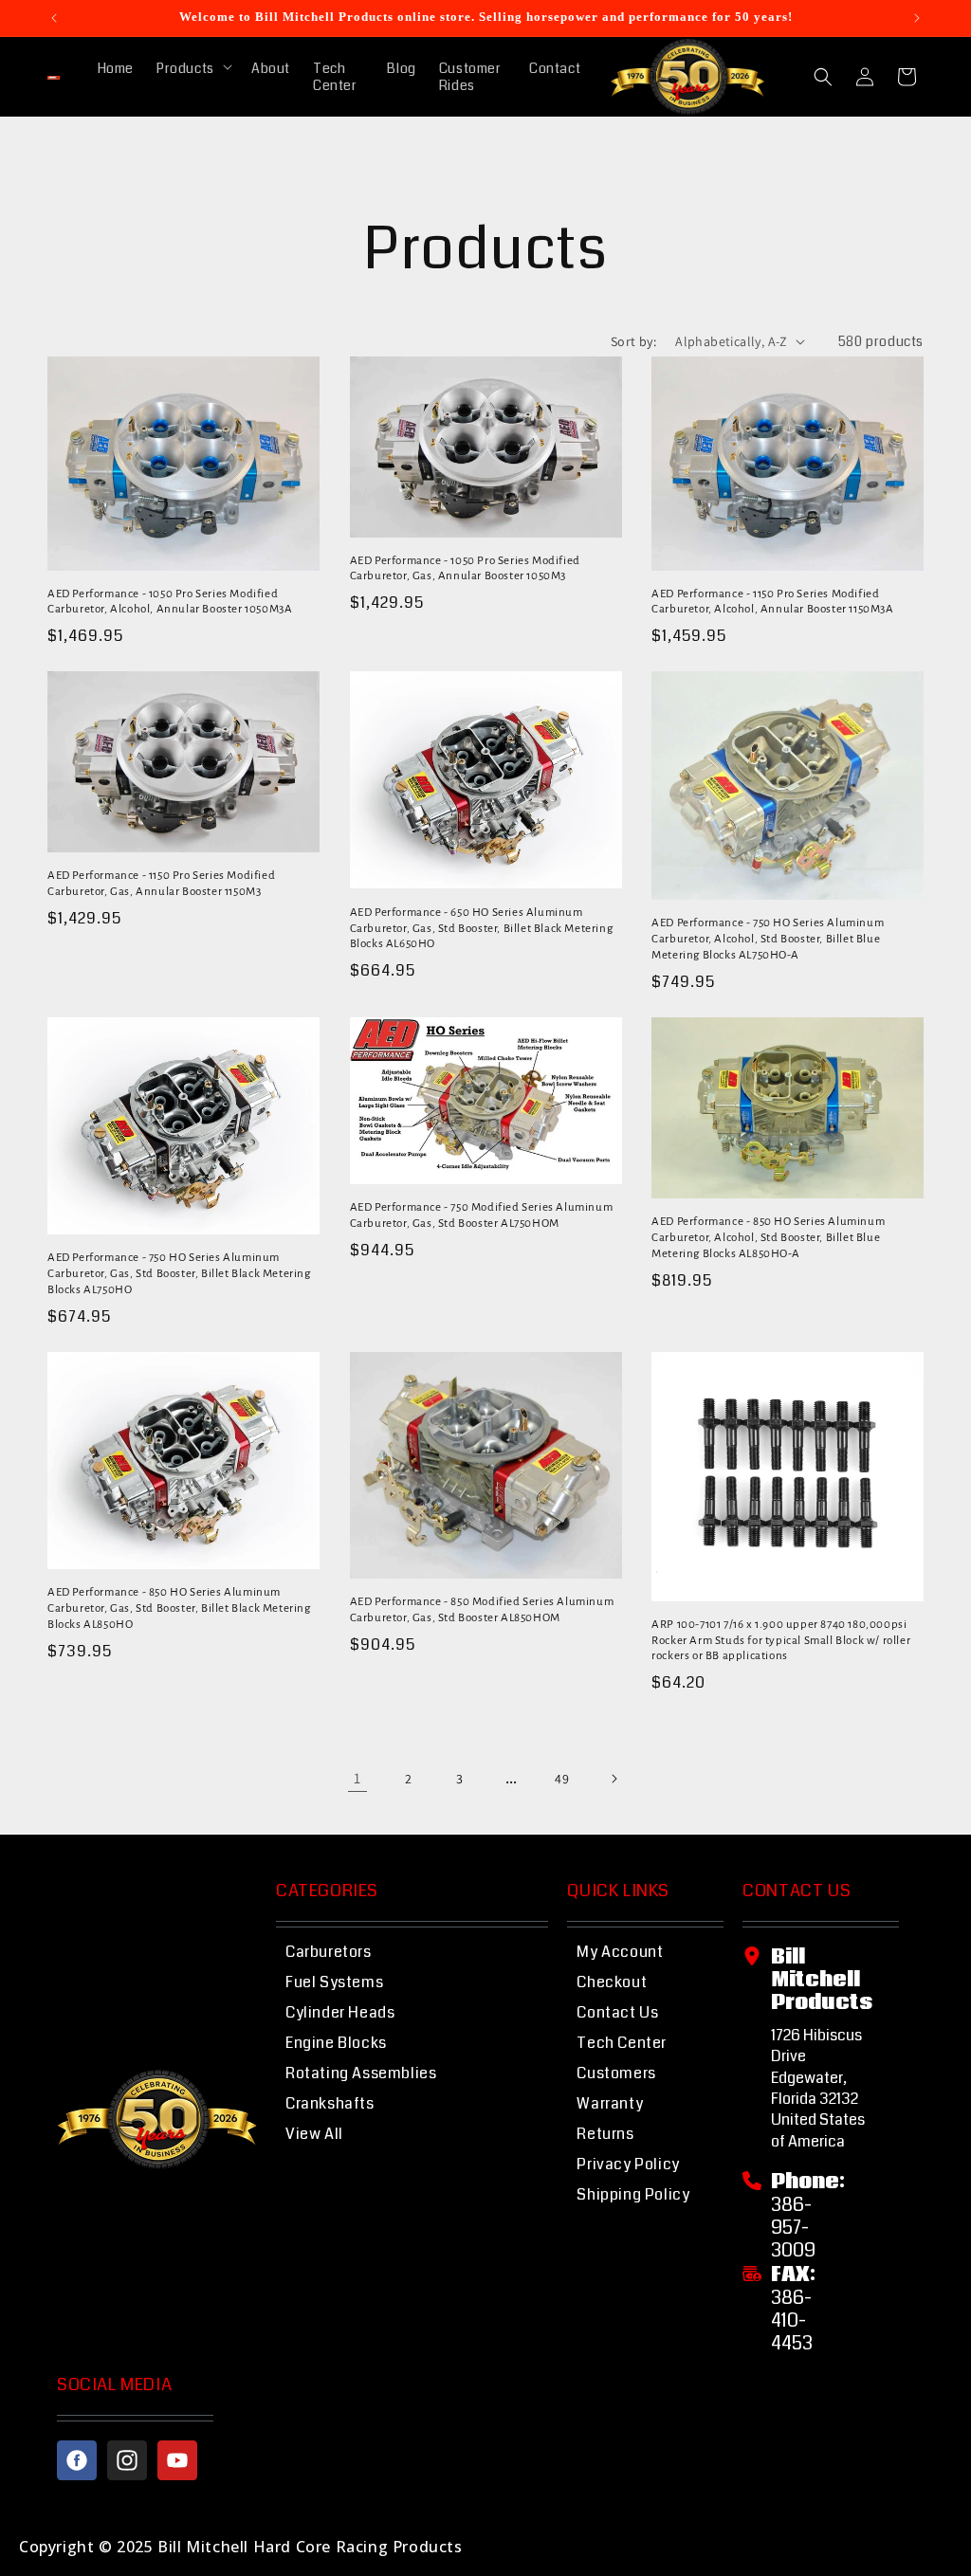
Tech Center (622, 2043)
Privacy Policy (628, 2164)
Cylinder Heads (340, 2012)
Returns (605, 2134)
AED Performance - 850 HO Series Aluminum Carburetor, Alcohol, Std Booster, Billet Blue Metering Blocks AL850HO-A (768, 1238)
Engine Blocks (336, 2043)
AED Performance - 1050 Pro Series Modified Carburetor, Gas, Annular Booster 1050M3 (465, 569)
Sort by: (633, 341)
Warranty (610, 2103)
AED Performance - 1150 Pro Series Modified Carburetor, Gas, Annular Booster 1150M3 (161, 884)
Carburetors (329, 1952)
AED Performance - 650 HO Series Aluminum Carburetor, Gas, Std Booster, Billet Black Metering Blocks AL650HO (482, 929)
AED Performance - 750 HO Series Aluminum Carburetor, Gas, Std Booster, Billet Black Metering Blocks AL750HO (179, 1274)
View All (314, 2134)
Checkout (612, 1982)
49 (562, 1779)
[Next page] (614, 1779)
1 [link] (357, 1778)
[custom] (77, 2460)
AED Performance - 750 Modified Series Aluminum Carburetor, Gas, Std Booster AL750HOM (482, 1215)
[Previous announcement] (54, 18)
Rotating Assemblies (361, 2073)
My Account (620, 1952)
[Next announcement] (917, 18)
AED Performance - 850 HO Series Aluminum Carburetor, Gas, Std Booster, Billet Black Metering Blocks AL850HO (179, 1608)
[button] (192, 68)
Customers (616, 2073)
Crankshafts (330, 2103)
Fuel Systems (334, 1982)
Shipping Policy (633, 2194)
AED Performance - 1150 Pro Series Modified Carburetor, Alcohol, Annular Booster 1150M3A (772, 602)
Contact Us (617, 2012)
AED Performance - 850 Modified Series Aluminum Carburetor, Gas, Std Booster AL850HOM (482, 1610)
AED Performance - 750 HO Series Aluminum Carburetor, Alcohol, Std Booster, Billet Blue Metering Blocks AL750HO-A (768, 939)
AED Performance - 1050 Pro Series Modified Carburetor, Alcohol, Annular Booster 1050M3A (170, 602)
